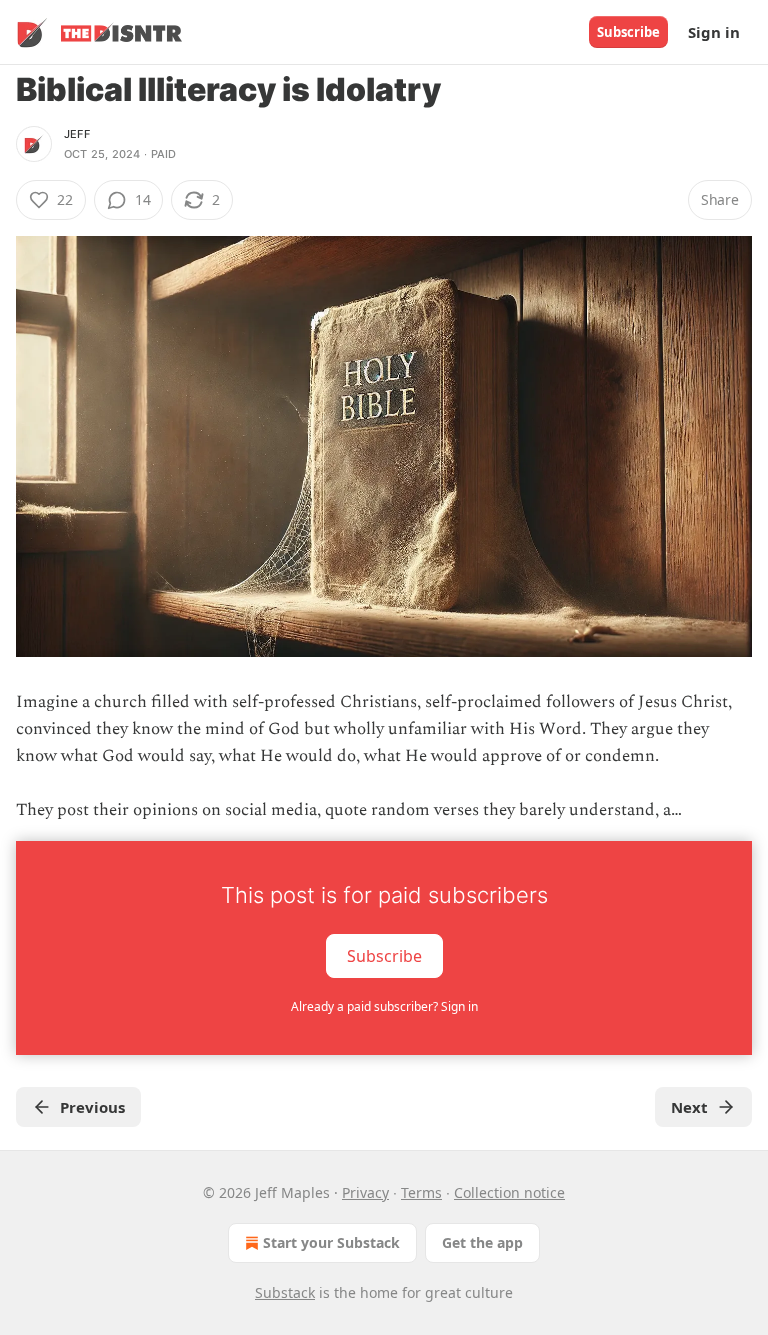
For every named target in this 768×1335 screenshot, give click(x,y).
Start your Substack (331, 1242)
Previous (92, 1107)
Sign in (714, 32)
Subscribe (628, 32)
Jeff (77, 134)
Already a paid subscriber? (384, 1006)
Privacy (365, 1192)
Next (689, 1107)
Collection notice (509, 1192)
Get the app (482, 1242)
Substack (285, 1292)
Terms (421, 1192)
